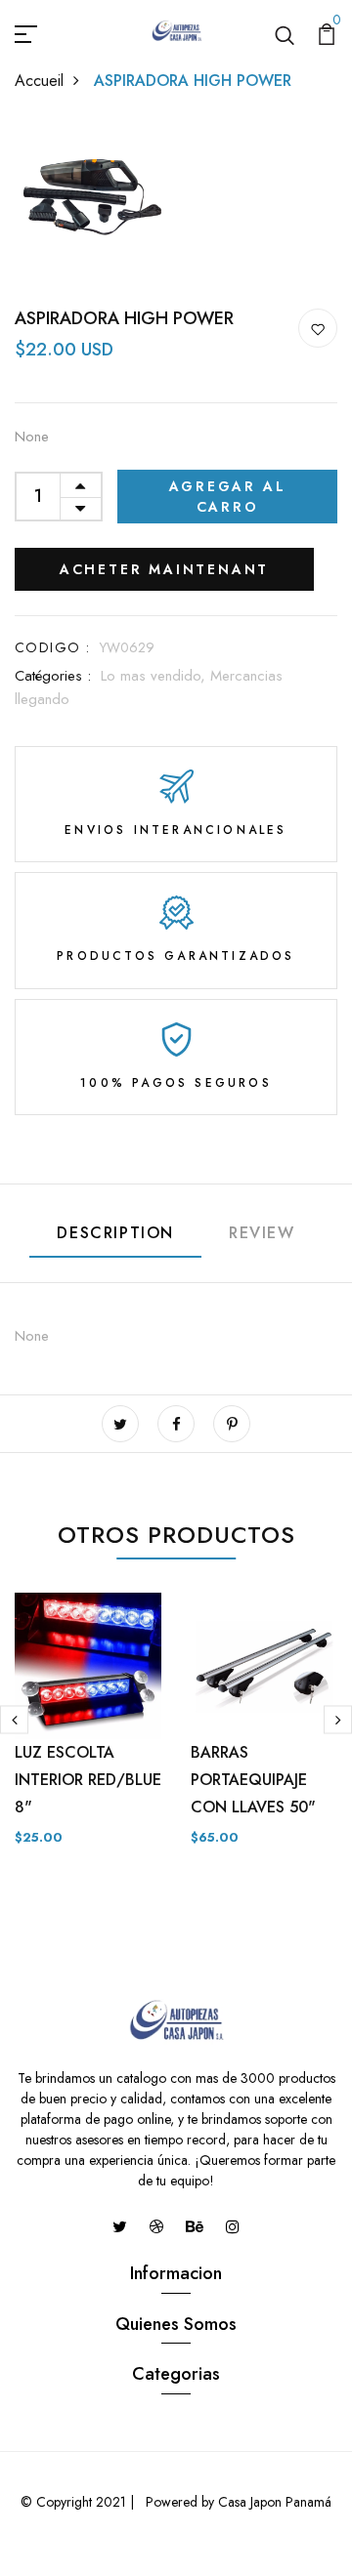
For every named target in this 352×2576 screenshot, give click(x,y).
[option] (88, 1735)
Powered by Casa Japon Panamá (237, 2502)
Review (262, 1233)
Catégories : (53, 676)
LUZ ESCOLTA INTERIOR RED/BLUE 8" (88, 1780)
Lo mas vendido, (155, 676)
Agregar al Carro (228, 497)
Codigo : (52, 647)
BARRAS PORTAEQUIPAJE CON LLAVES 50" (253, 1780)
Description (115, 1233)
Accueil (39, 81)
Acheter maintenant (164, 569)
